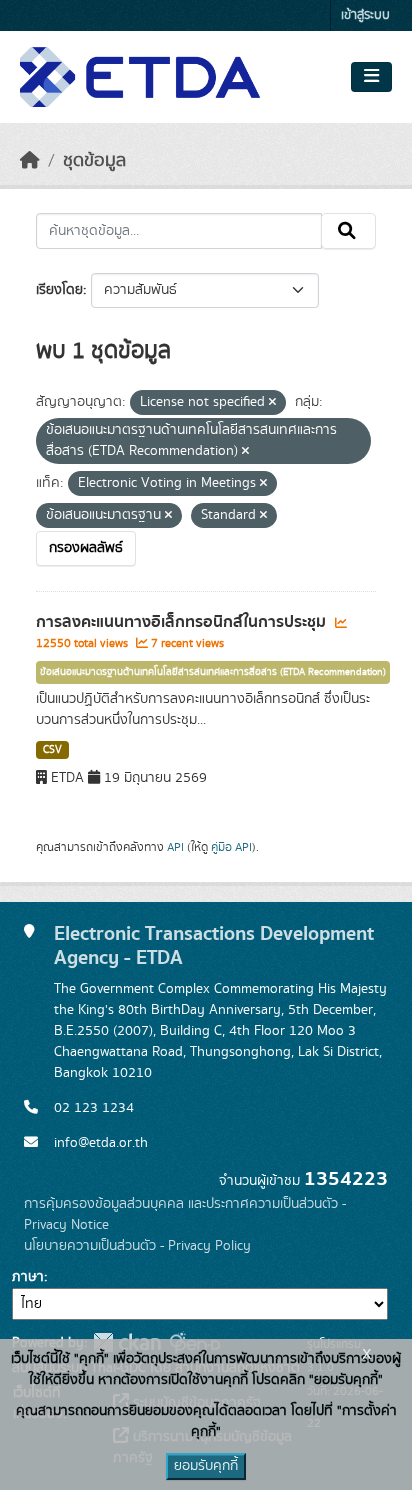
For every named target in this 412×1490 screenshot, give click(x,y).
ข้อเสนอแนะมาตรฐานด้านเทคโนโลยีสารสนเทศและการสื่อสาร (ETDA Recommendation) (213, 672)
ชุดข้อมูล (94, 161)
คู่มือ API (231, 847)
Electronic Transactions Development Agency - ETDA (214, 945)
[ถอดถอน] (272, 403)
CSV (52, 750)
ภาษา (28, 1277)
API (175, 847)
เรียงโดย (59, 290)
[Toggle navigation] (371, 77)
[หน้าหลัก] (30, 161)
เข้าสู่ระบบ (365, 15)
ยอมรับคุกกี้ (206, 1466)
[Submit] (348, 231)
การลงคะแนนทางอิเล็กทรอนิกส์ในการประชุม (183, 622)
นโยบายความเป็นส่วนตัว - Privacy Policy (137, 1246)
